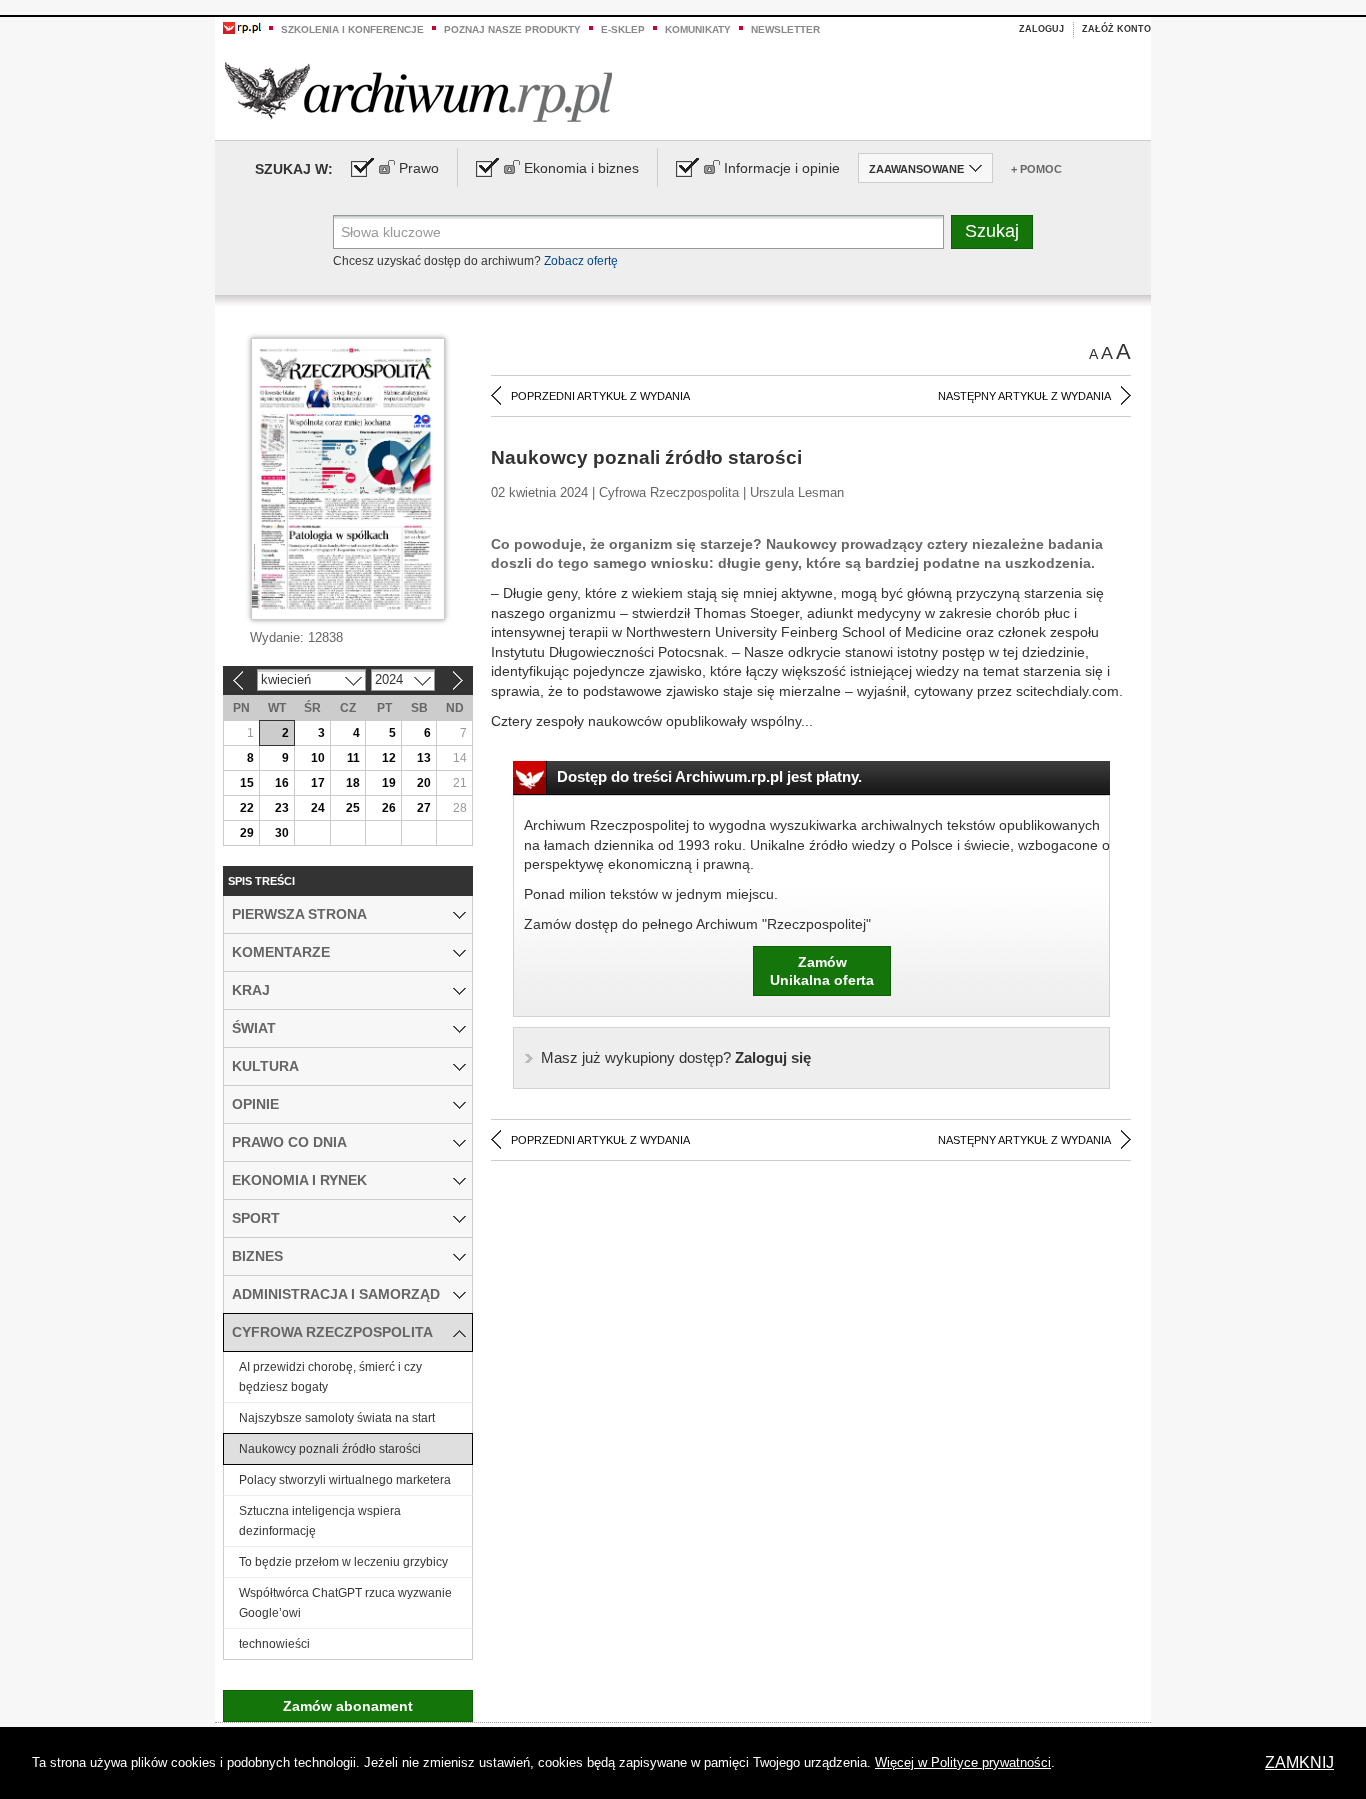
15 (247, 783)
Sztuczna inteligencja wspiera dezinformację (320, 1521)
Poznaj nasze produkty (512, 29)
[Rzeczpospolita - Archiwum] (418, 91)
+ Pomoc (1036, 169)
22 (247, 808)
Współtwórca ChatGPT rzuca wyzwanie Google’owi (345, 1603)
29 (247, 833)
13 (424, 758)
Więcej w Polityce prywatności (963, 1762)
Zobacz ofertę (581, 261)
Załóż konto (1116, 29)
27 (424, 808)
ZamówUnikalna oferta (822, 971)
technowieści (274, 1644)
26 (389, 808)
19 (389, 783)
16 (282, 783)
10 (318, 758)
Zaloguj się (676, 1057)
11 (353, 758)
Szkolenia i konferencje (352, 29)
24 (318, 808)
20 (424, 783)
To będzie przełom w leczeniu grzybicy (343, 1562)
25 (353, 808)
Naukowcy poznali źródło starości (330, 1449)
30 (282, 833)
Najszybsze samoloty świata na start (337, 1418)
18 (353, 783)
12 (389, 758)
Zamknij (1299, 1762)
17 (318, 783)
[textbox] (638, 232)
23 (282, 808)
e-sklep (623, 29)
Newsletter (785, 29)
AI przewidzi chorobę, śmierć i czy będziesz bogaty (330, 1377)
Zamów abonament (348, 1706)
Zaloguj (1041, 29)
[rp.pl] (242, 27)
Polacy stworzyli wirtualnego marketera (345, 1480)
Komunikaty (698, 29)
